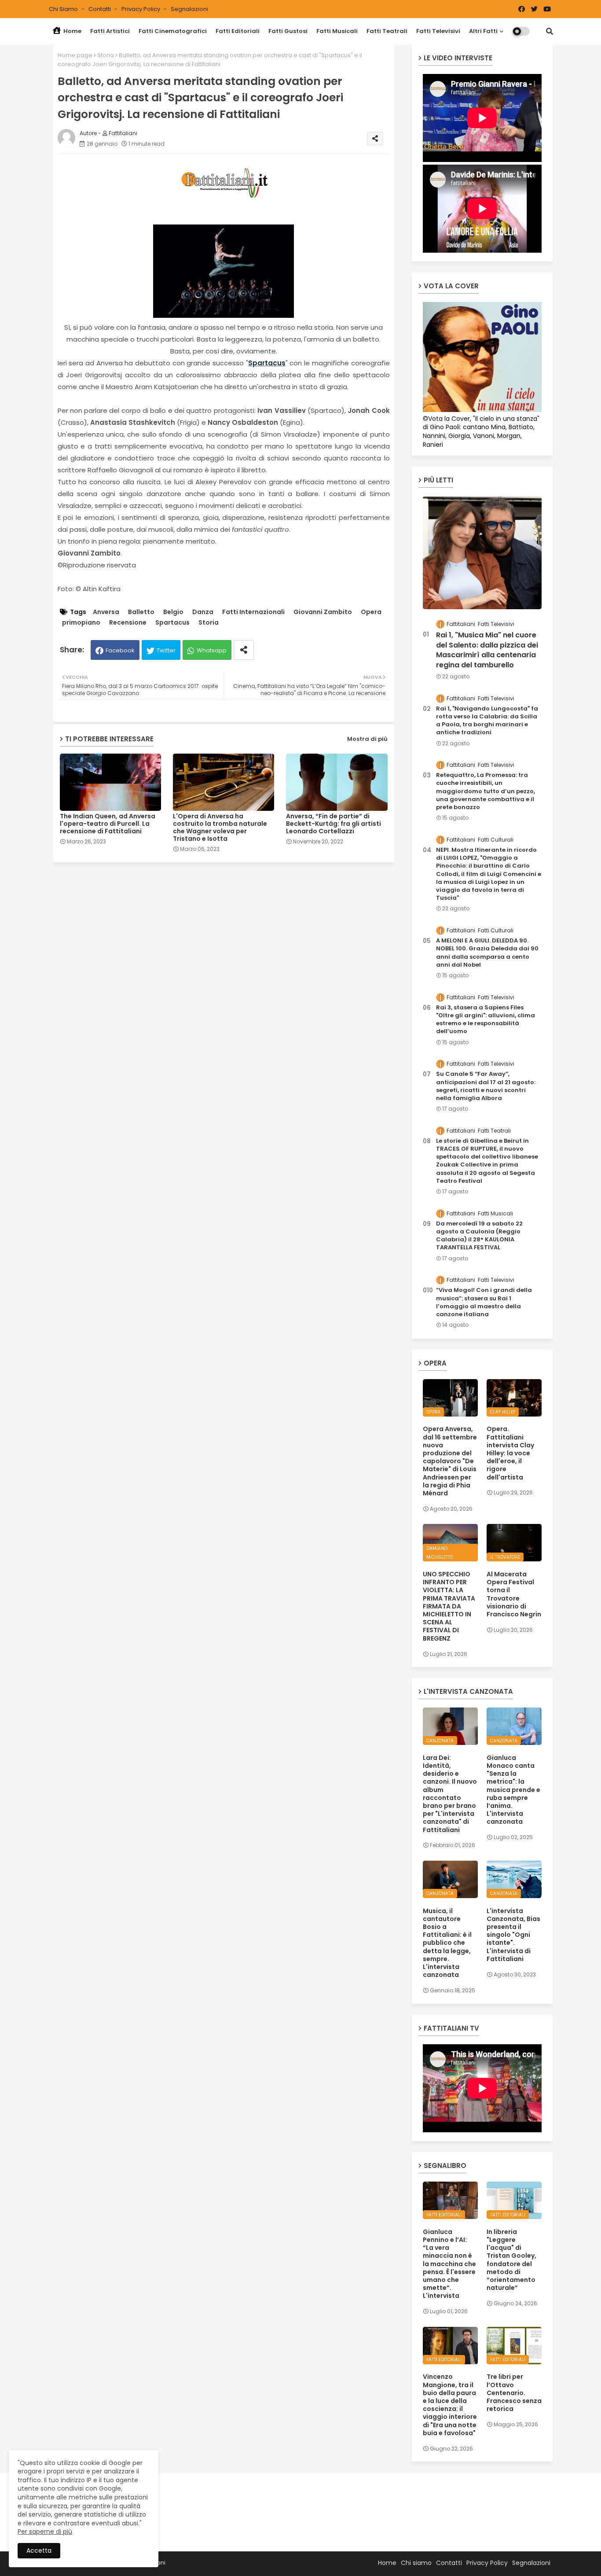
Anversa (106, 612)
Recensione (128, 623)
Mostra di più (367, 739)
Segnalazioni (189, 9)
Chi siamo (64, 9)
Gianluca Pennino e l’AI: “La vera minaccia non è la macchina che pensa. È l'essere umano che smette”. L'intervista (449, 2264)
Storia (106, 55)
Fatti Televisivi (438, 31)
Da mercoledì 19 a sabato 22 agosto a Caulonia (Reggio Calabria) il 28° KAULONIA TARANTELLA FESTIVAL (479, 1236)
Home (72, 31)
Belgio (173, 612)
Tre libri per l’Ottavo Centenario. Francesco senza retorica (514, 2393)
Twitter (166, 650)
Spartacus (267, 363)
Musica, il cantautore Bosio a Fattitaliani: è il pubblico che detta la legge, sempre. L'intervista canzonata (447, 1943)
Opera (371, 612)
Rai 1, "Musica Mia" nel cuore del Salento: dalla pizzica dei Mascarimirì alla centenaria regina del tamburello (487, 650)
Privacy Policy (141, 9)
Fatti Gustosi (288, 31)
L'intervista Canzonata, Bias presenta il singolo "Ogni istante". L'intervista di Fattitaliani (513, 1935)
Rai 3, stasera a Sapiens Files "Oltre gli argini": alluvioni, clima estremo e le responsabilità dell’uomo (486, 1020)
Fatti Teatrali (387, 31)
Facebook (120, 650)
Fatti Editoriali (238, 31)
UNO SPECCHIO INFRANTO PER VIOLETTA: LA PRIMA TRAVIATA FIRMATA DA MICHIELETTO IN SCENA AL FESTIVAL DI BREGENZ (449, 1606)
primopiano (81, 623)
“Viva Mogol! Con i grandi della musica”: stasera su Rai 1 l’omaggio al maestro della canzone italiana (484, 1302)
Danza (203, 612)
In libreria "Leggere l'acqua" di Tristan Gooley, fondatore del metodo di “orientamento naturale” (511, 2260)
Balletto (141, 612)
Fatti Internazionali (253, 612)
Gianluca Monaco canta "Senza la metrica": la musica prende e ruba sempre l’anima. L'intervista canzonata (513, 1790)
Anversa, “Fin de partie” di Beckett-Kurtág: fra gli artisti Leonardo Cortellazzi (333, 824)
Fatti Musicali (337, 31)
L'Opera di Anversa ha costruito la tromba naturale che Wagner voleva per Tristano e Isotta (220, 828)
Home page (75, 55)
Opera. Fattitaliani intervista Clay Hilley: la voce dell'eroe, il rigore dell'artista (510, 1453)
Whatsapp (212, 650)
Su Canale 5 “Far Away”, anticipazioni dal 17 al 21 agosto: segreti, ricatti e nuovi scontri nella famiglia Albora (486, 1086)
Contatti (100, 9)
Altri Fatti (483, 31)
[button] (550, 31)
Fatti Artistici (110, 31)
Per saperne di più (45, 2532)
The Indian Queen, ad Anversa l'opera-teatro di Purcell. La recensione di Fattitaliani (108, 824)
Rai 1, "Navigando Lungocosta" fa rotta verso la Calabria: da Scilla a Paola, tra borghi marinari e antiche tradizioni (487, 721)
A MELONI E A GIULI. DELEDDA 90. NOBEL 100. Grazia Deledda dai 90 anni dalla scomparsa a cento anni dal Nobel (487, 953)
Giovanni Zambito (323, 612)
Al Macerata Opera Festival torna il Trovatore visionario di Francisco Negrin (514, 1594)
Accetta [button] (39, 2550)
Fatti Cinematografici (173, 31)
